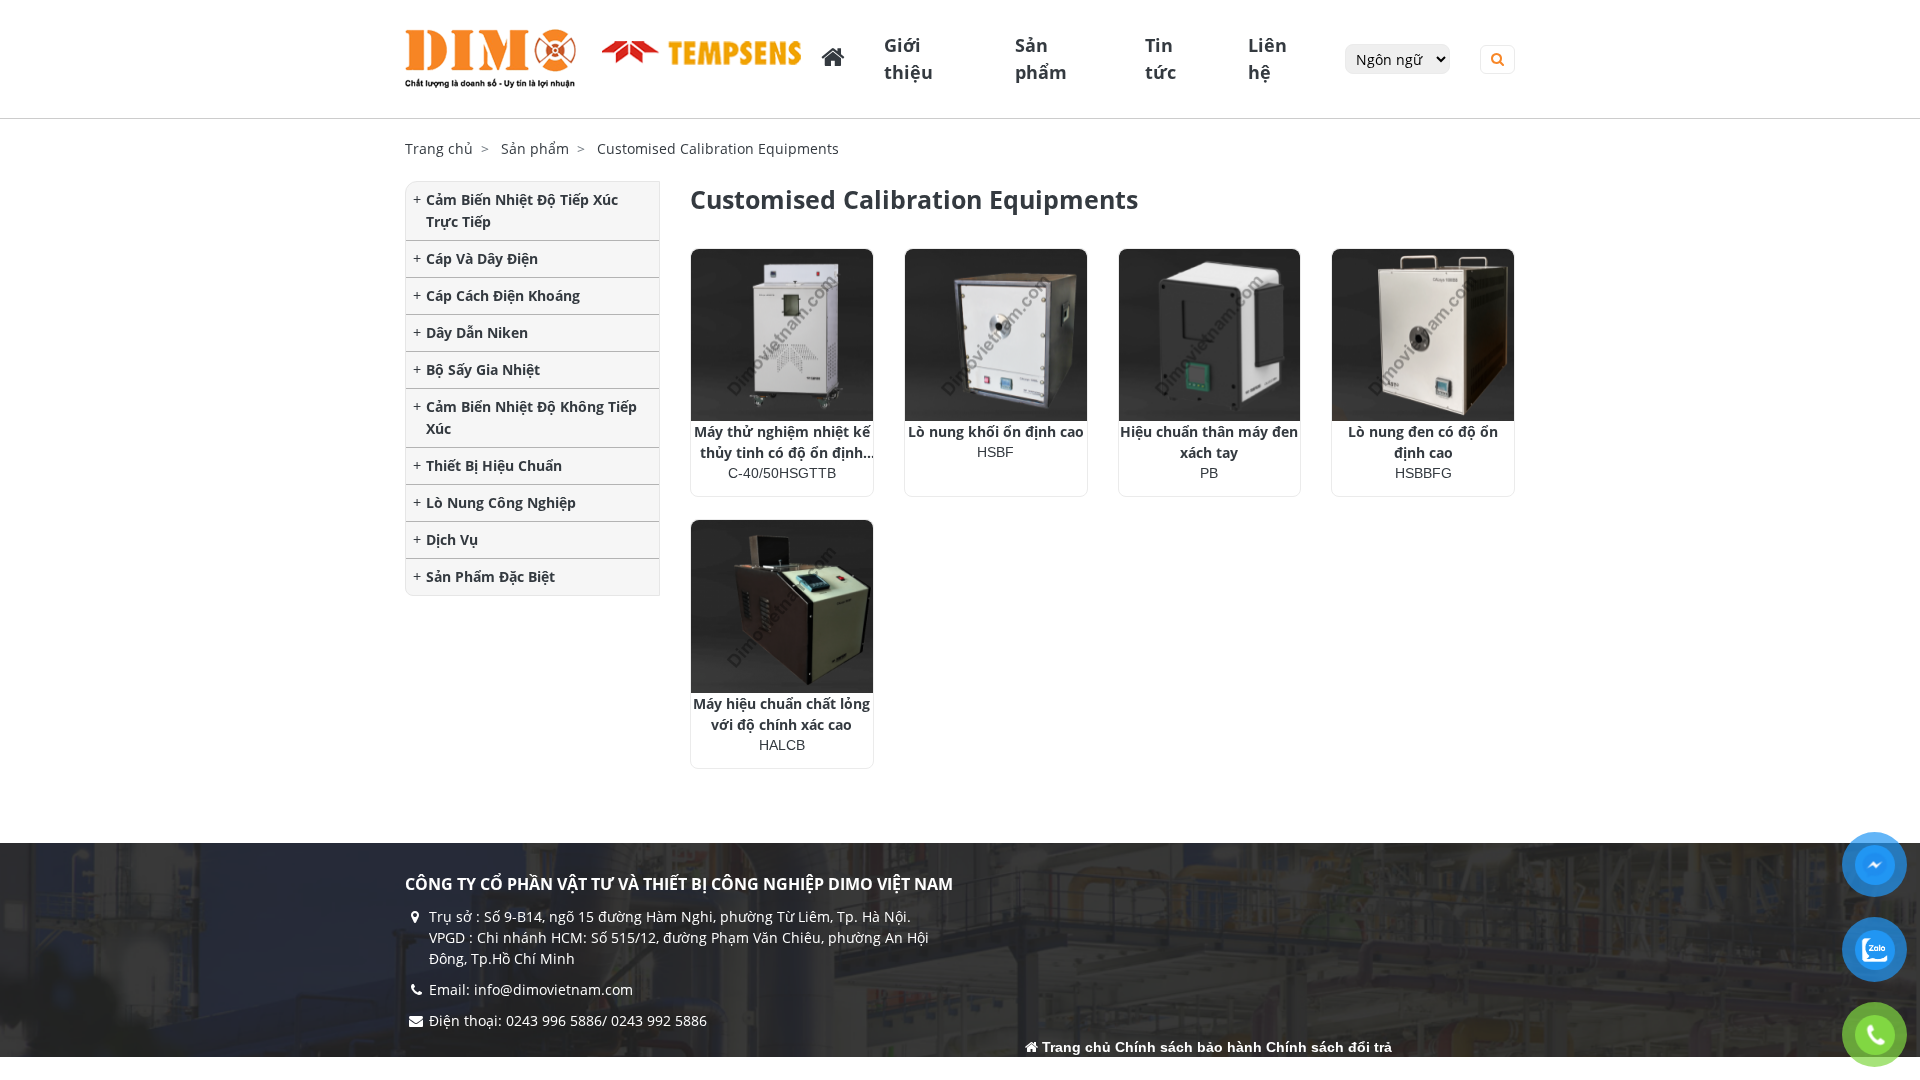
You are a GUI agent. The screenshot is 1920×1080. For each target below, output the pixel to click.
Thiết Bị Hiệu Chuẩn (494, 465)
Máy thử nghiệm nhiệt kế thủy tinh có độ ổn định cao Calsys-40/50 (782, 442)
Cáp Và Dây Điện (482, 258)
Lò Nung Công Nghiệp (501, 502)
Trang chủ (439, 148)
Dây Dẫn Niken (477, 332)
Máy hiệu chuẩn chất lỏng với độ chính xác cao (781, 714)
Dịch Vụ (452, 539)
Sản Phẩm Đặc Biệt (490, 576)
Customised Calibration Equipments (718, 148)
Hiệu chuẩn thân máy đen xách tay (1209, 442)
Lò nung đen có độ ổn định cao (1423, 442)
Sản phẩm (535, 148)
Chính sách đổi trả (1329, 1047)
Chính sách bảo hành (1188, 1047)
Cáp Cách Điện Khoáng (503, 295)
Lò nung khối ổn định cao (996, 431)
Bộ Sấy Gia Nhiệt (483, 369)
